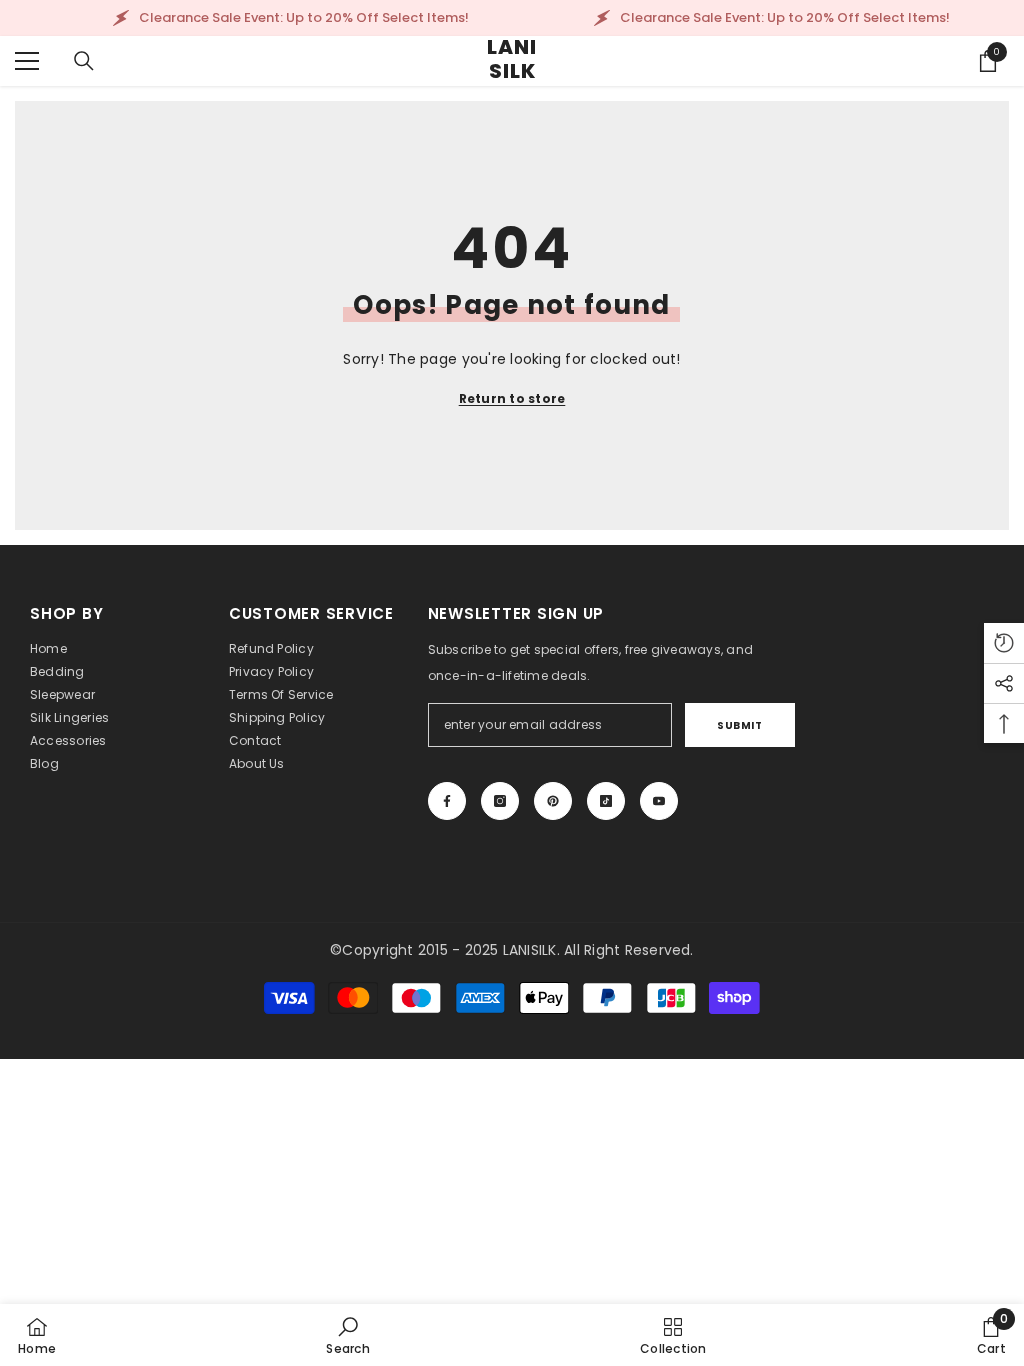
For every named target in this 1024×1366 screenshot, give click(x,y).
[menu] (27, 61)
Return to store (512, 398)
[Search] (84, 61)
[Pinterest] (553, 801)
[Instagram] (500, 801)
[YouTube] (659, 801)
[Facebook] (447, 801)
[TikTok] (606, 801)
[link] (348, 1335)
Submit (739, 725)
